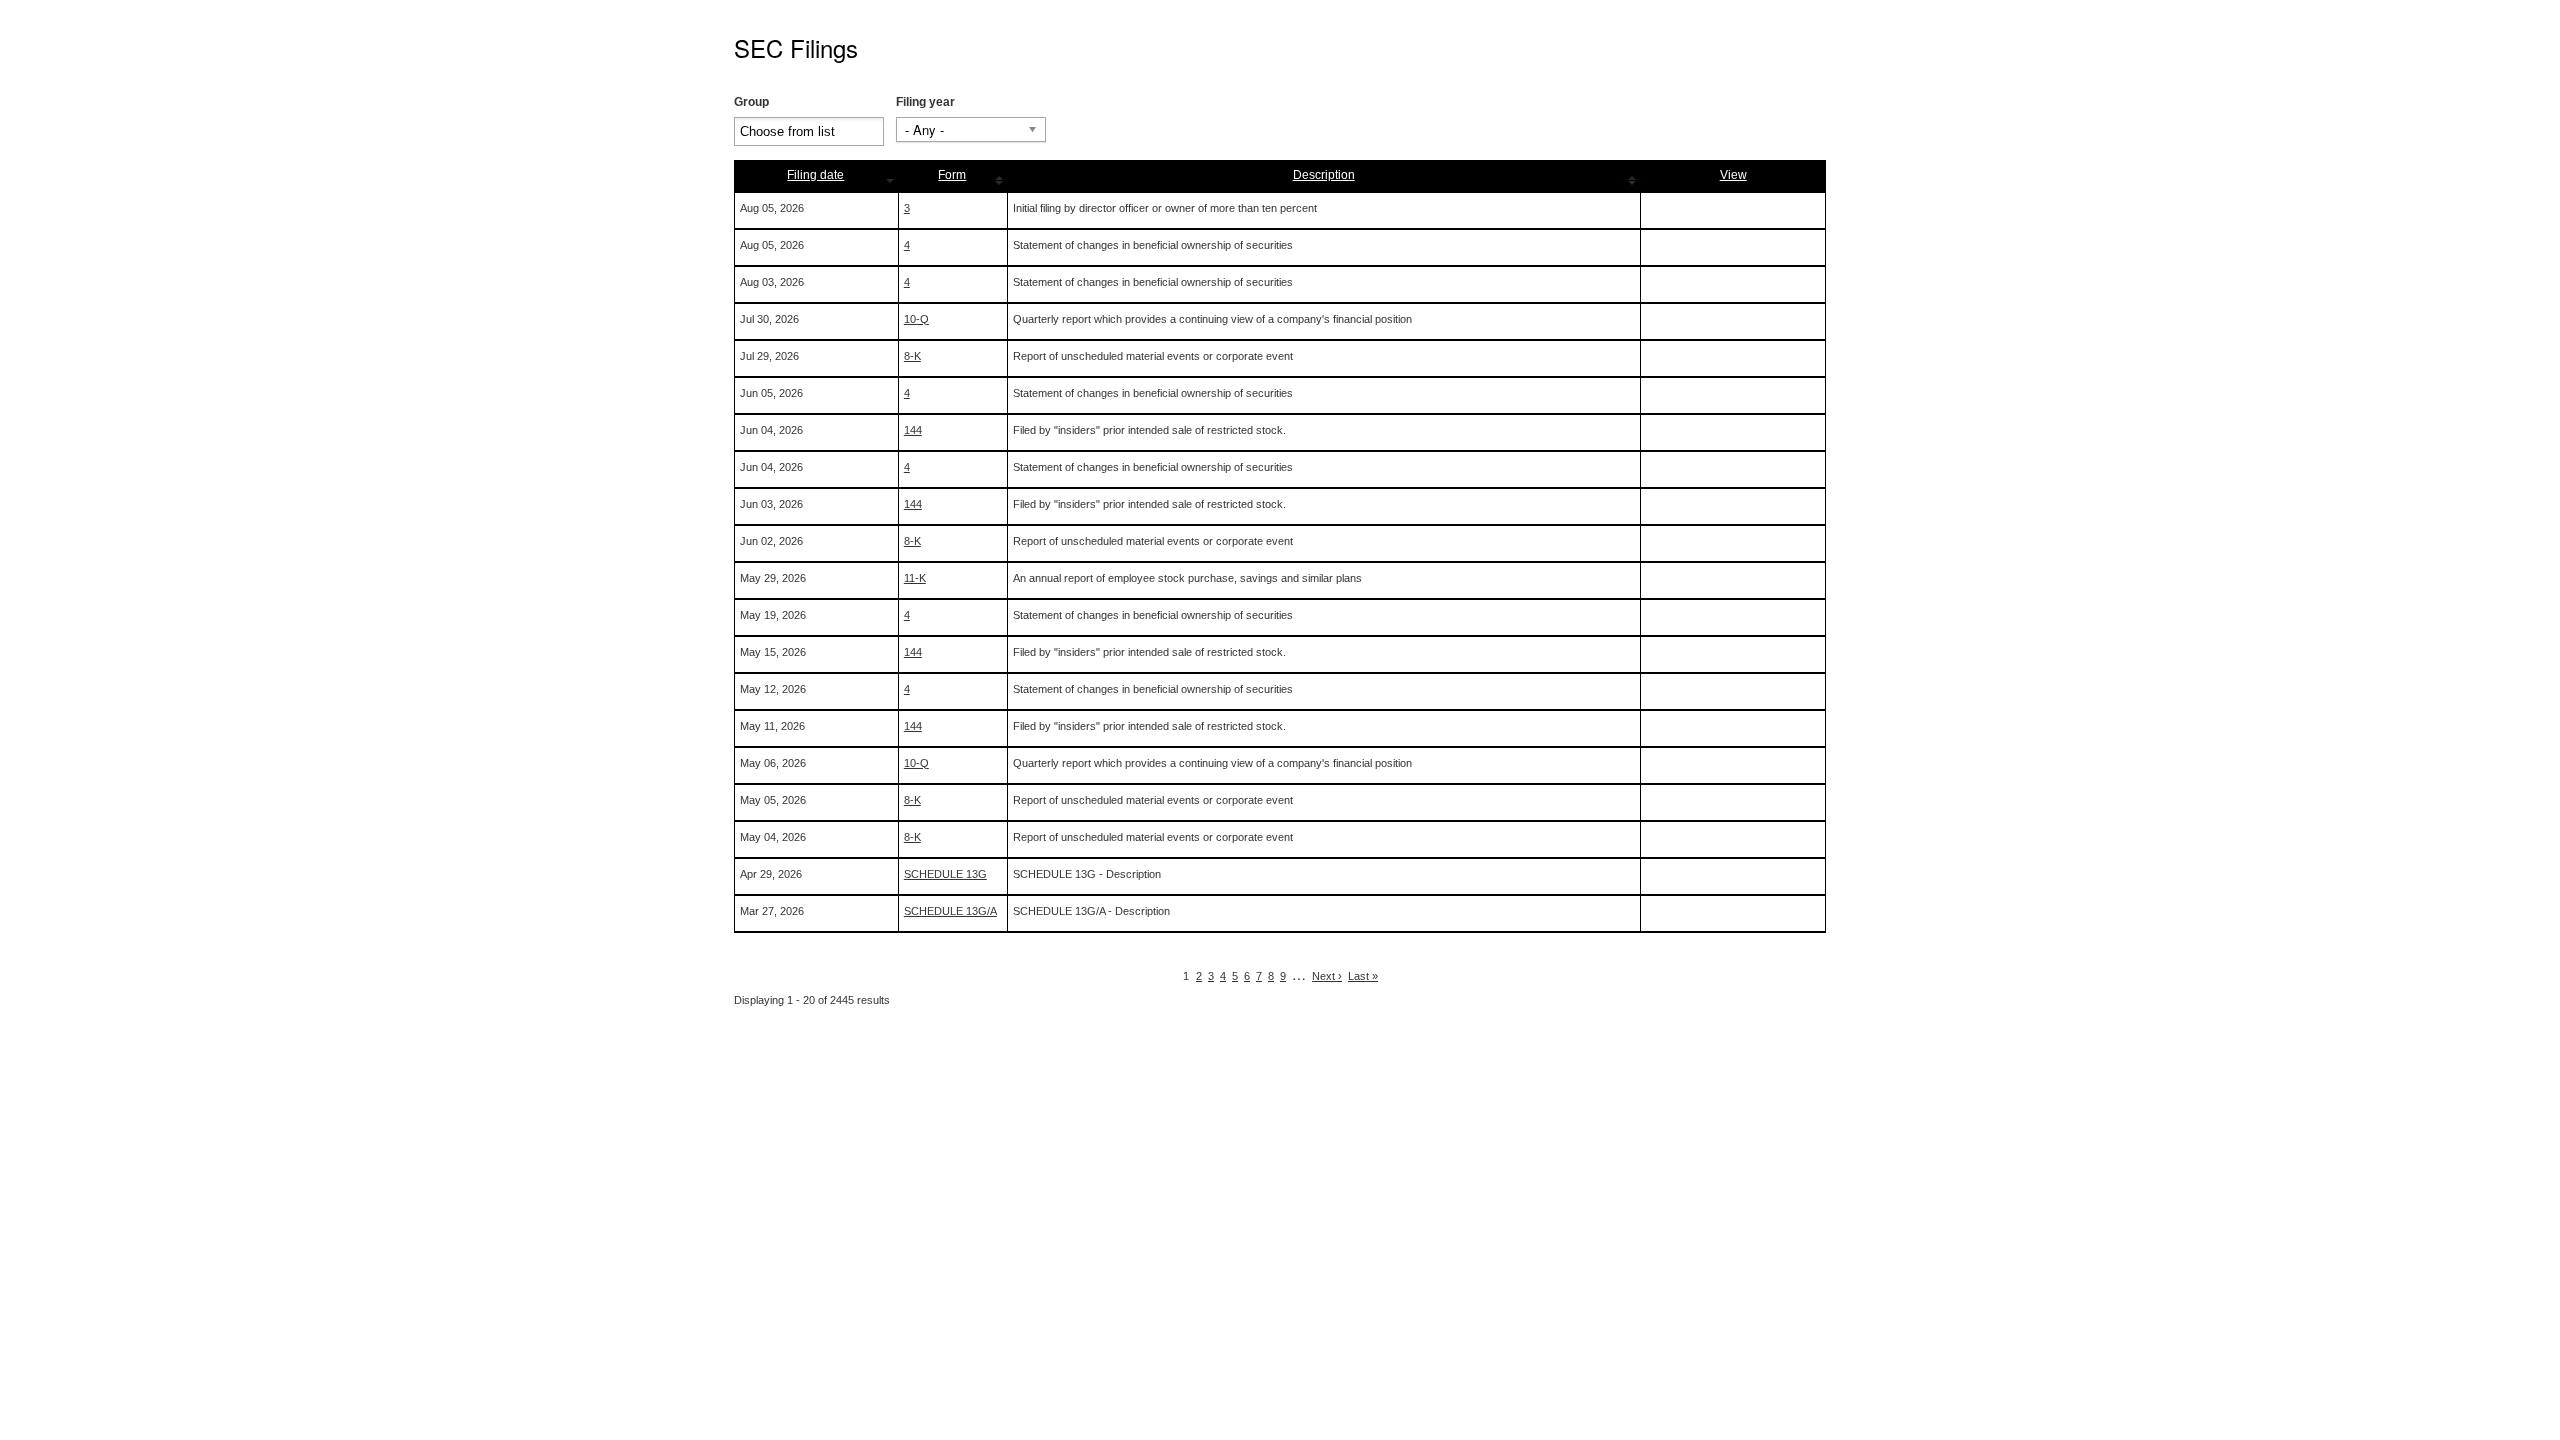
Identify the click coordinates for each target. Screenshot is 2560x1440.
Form (952, 175)
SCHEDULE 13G (945, 874)
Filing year (925, 102)
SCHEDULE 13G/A (950, 911)
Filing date (815, 175)
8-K (912, 356)
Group (751, 102)
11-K (915, 578)
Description (1324, 175)
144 (913, 430)
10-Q (916, 319)
